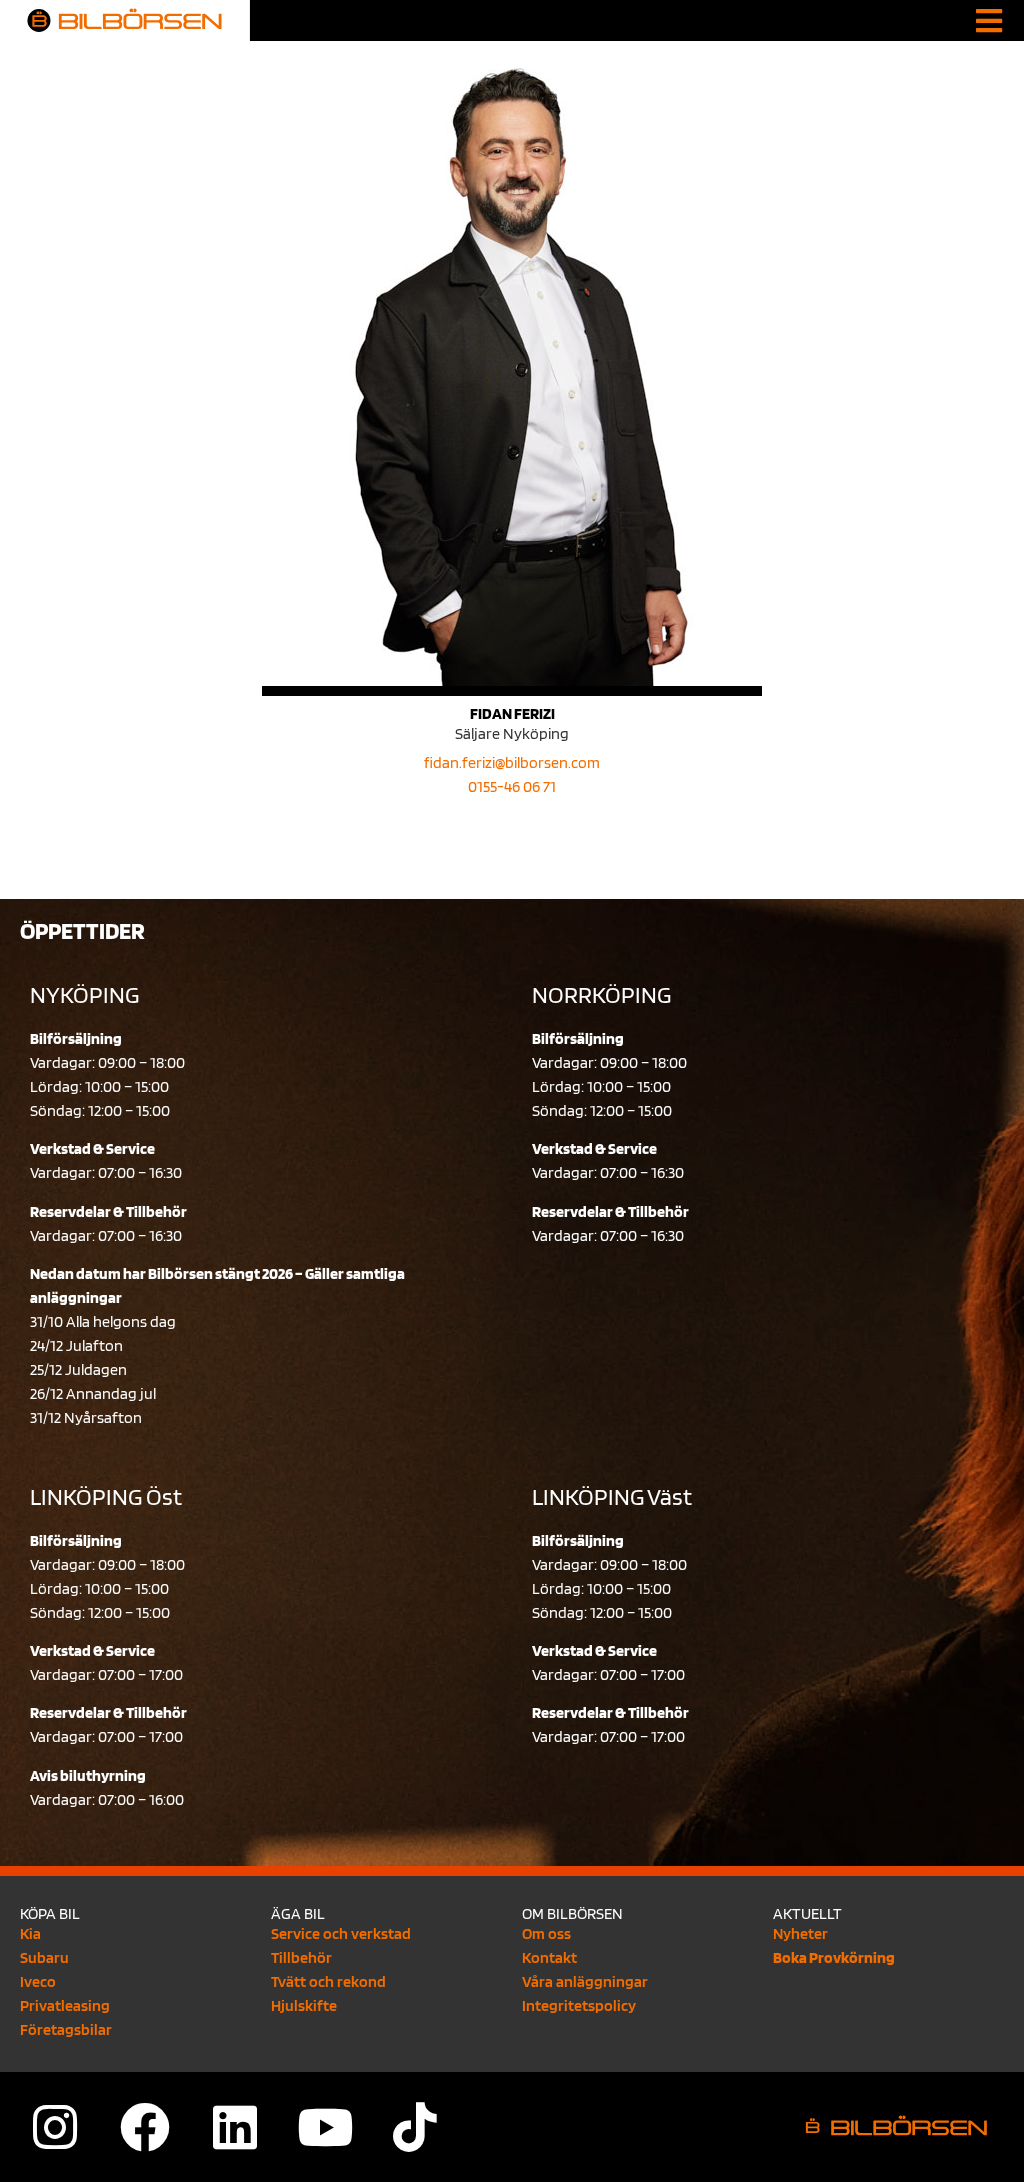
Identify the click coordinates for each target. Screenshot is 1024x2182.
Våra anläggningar (585, 1981)
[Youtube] (325, 2127)
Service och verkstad (341, 1933)
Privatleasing (65, 2005)
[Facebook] (145, 2127)
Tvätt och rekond (328, 1981)
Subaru (44, 1957)
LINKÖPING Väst (612, 1496)
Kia (30, 1933)
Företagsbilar (66, 2029)
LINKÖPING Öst (106, 1496)
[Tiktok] (415, 2127)
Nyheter (800, 1933)
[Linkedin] (235, 2127)
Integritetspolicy (579, 2005)
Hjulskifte (304, 2005)
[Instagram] (55, 2127)
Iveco (38, 1981)
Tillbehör (301, 1957)
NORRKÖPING (601, 994)
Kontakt (549, 1957)
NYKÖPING (84, 994)
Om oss (546, 1933)
